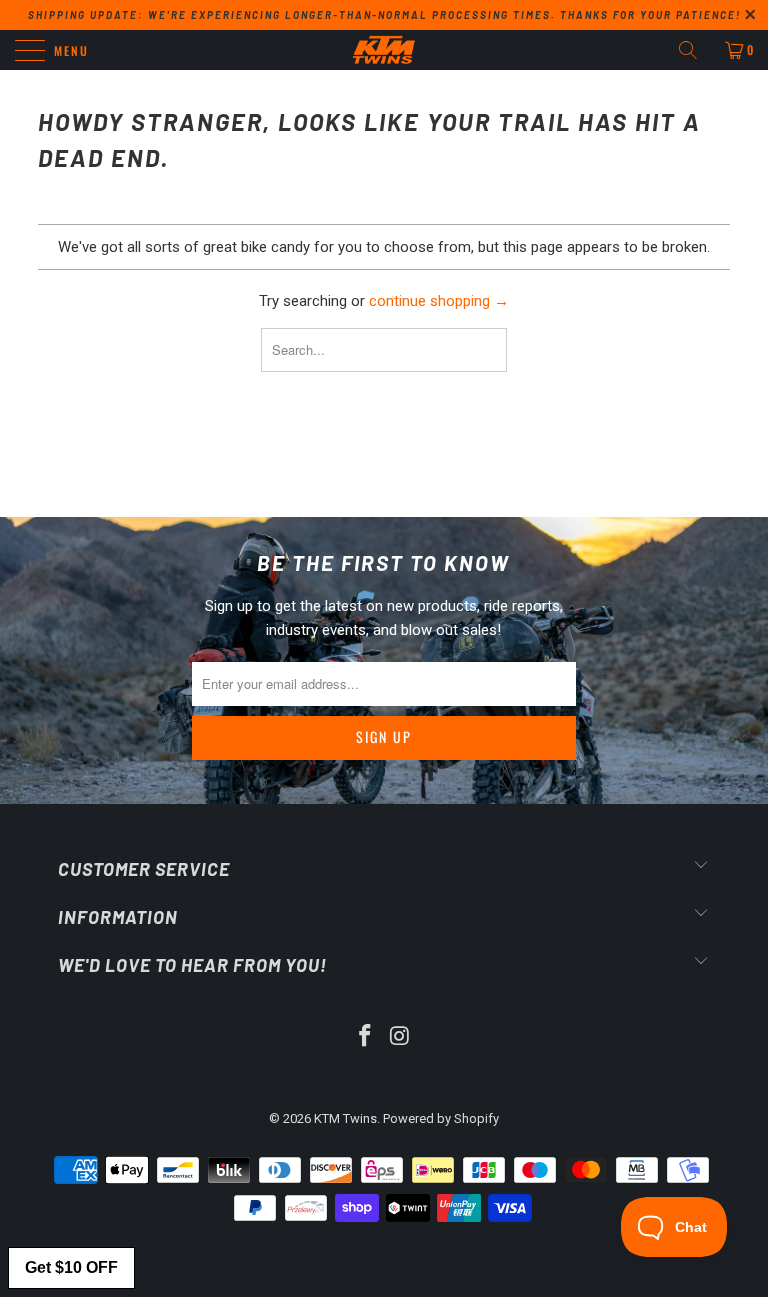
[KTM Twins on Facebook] (366, 1037)
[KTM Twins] (384, 50)
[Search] (695, 50)
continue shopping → (439, 301)
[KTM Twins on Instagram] (401, 1037)
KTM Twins (345, 1118)
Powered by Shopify (441, 1118)
